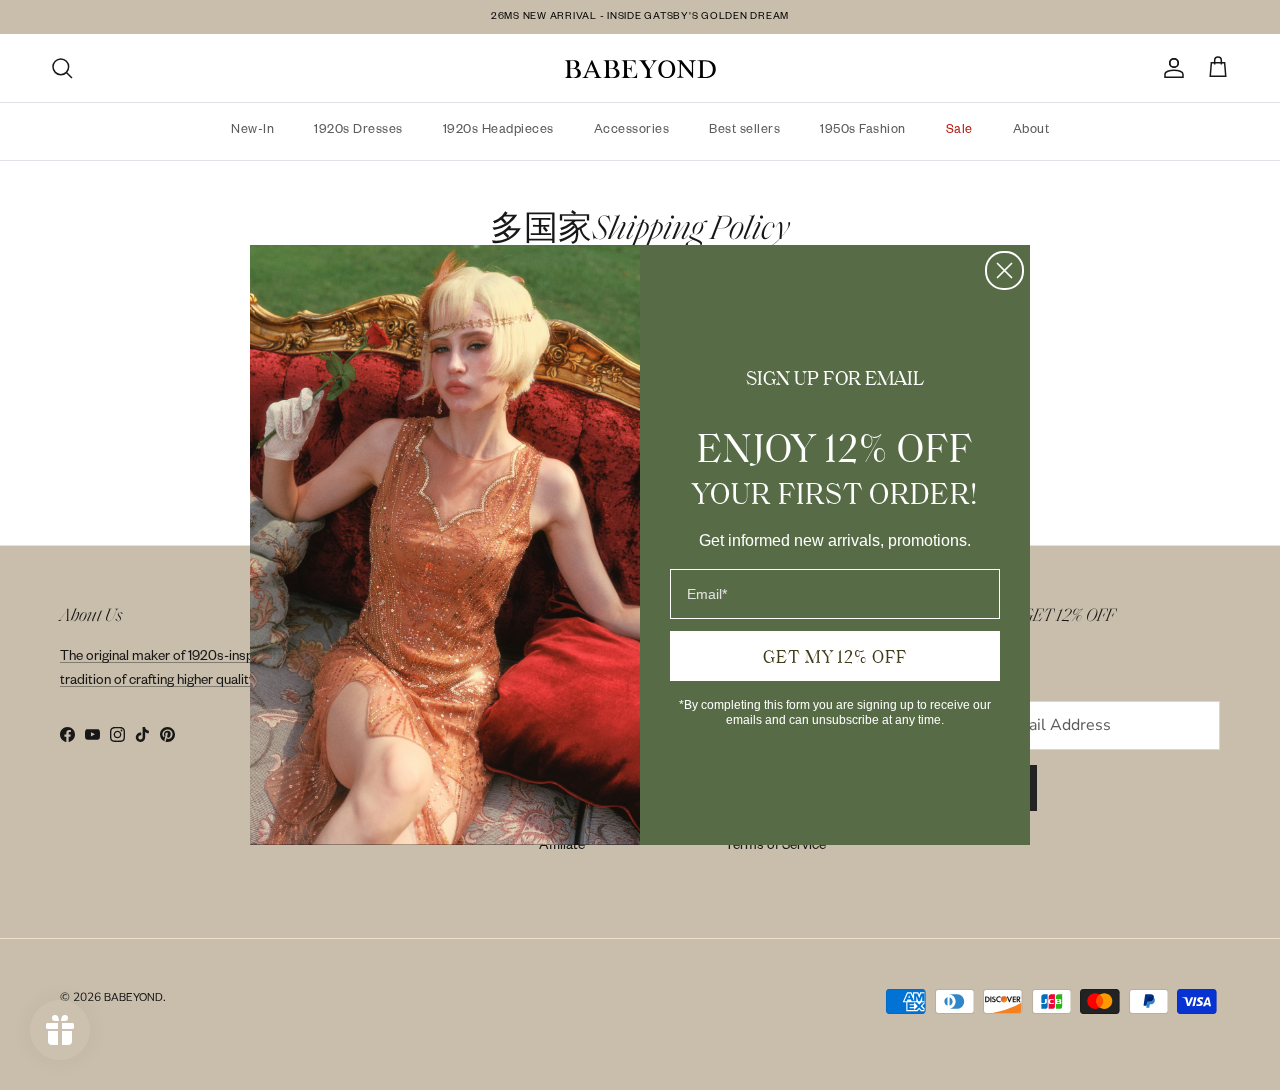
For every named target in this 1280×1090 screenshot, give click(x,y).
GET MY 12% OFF (835, 656)
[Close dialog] (1004, 270)
